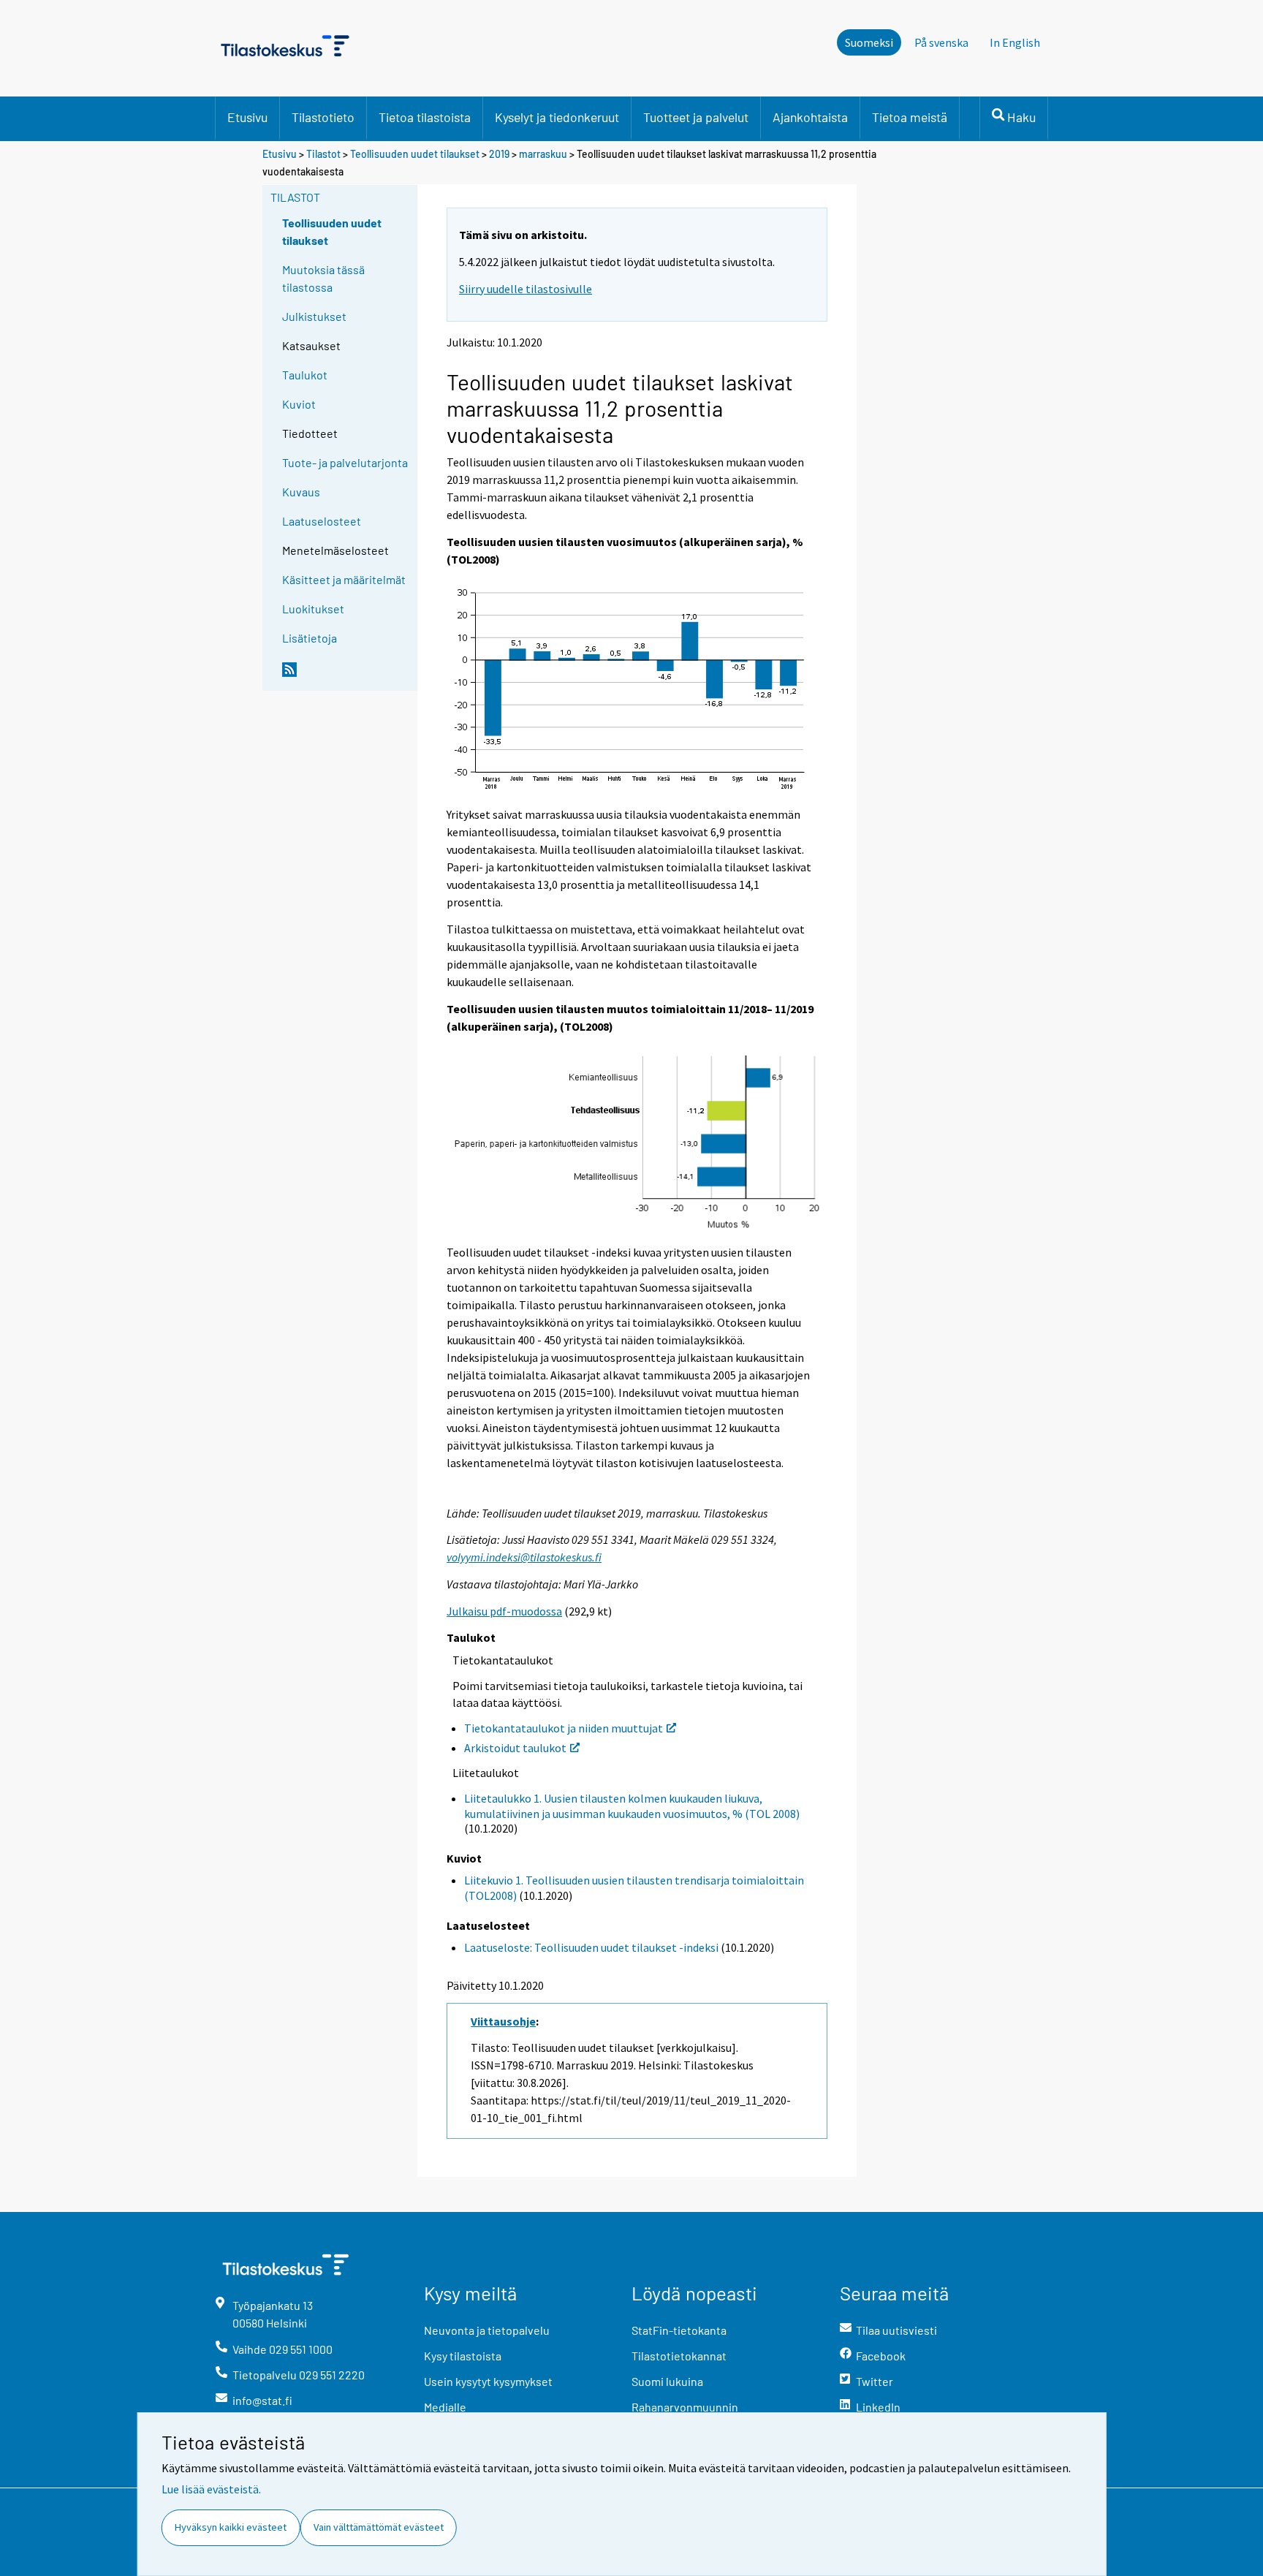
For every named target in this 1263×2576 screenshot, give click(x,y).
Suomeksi (869, 42)
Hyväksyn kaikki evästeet (231, 2527)
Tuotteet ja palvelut (696, 117)
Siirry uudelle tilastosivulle (526, 289)
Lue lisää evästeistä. (211, 2489)
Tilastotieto (323, 117)
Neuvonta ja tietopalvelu (487, 2330)
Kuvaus (301, 492)
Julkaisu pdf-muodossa (504, 1611)
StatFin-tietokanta (679, 2330)
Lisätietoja (310, 638)
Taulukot (305, 375)
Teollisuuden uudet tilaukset (415, 154)
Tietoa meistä (910, 117)
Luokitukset (313, 609)
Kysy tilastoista (463, 2356)
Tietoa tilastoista (425, 117)
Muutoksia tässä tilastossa (323, 278)
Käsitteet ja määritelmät (344, 579)
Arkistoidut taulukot (515, 1748)
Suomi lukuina (667, 2381)
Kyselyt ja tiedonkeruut (557, 117)
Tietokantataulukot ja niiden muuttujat (564, 1728)
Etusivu (247, 117)
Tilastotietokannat (679, 2356)
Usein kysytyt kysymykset (488, 2381)
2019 (499, 154)
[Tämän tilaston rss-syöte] (346, 675)
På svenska (941, 42)
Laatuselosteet (322, 521)
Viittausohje (503, 2021)
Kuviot (299, 404)
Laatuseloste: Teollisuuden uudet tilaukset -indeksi (591, 1947)
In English (1015, 42)
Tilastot (323, 154)
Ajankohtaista (810, 117)
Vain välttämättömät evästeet (379, 2527)
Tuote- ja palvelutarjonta (345, 462)
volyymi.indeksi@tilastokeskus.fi (524, 1557)
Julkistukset (314, 316)
